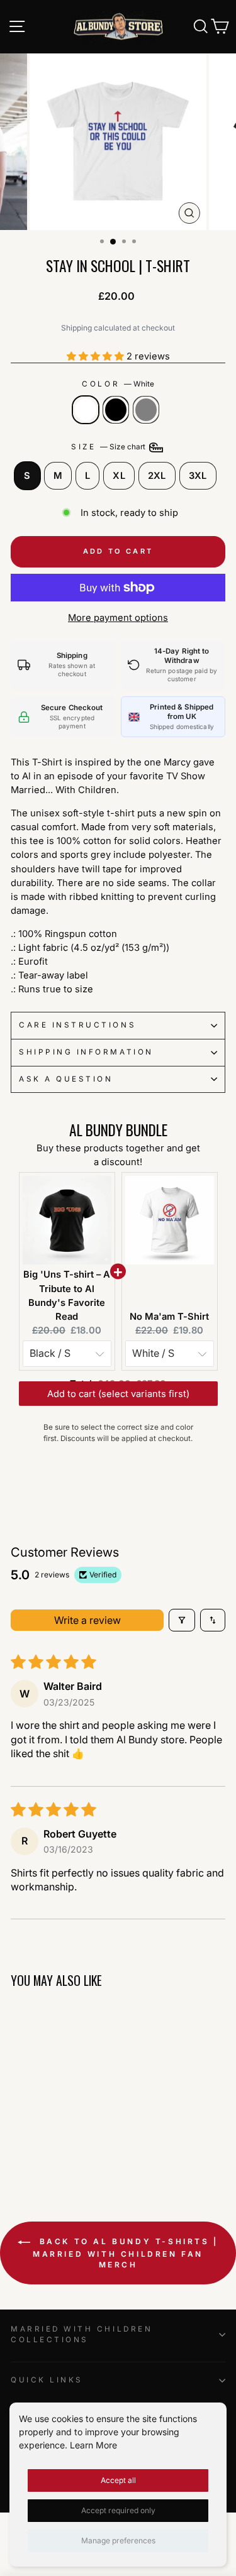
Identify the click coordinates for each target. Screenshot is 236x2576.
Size (109, 447)
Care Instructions (77, 1025)
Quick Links (47, 2380)
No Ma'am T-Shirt (169, 1317)
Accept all (118, 2480)
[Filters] (182, 1620)
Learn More (93, 2445)
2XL (157, 476)
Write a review (87, 1620)
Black (116, 410)
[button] (97, 356)
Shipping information (86, 1052)
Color (118, 384)
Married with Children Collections (81, 2335)
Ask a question (66, 1079)
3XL (198, 476)
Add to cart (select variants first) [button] (118, 1406)
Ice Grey (146, 410)
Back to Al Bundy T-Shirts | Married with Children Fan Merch (126, 2253)
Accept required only (118, 2510)
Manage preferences (118, 2540)
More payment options (118, 618)
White (86, 410)
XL (119, 476)
